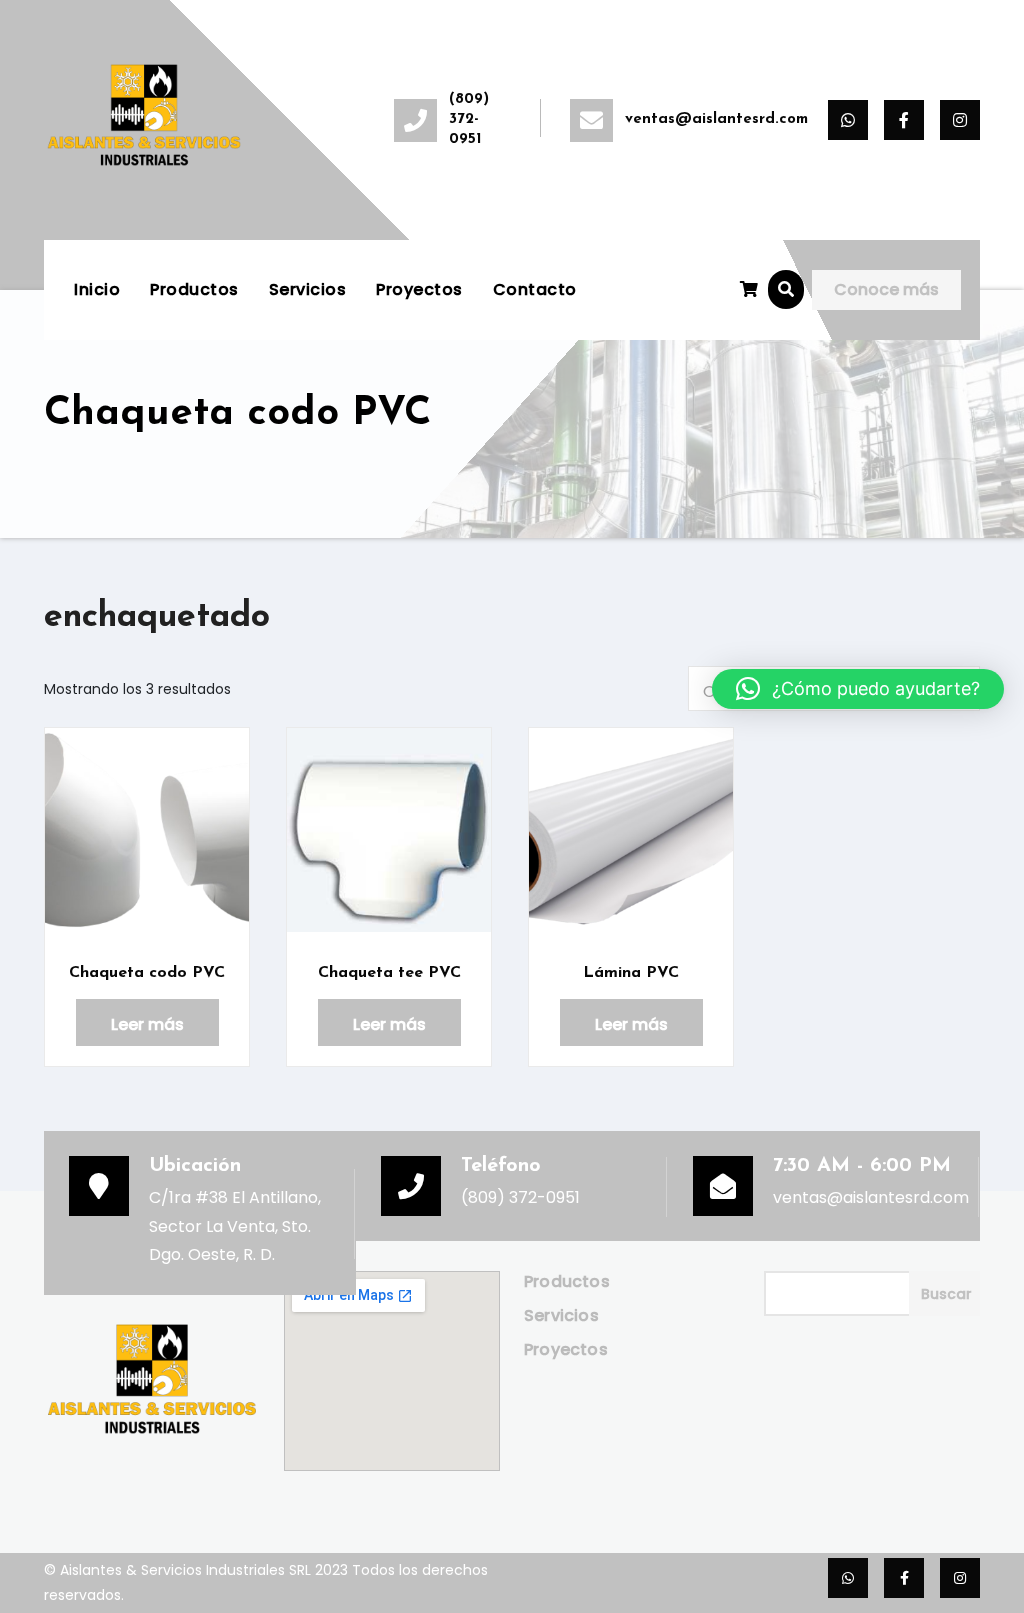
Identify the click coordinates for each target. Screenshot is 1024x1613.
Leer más (147, 1024)
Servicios (308, 289)
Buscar (946, 1294)
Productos (194, 289)
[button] (786, 289)
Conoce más (886, 289)
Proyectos (419, 289)
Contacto (535, 289)
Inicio (97, 289)
